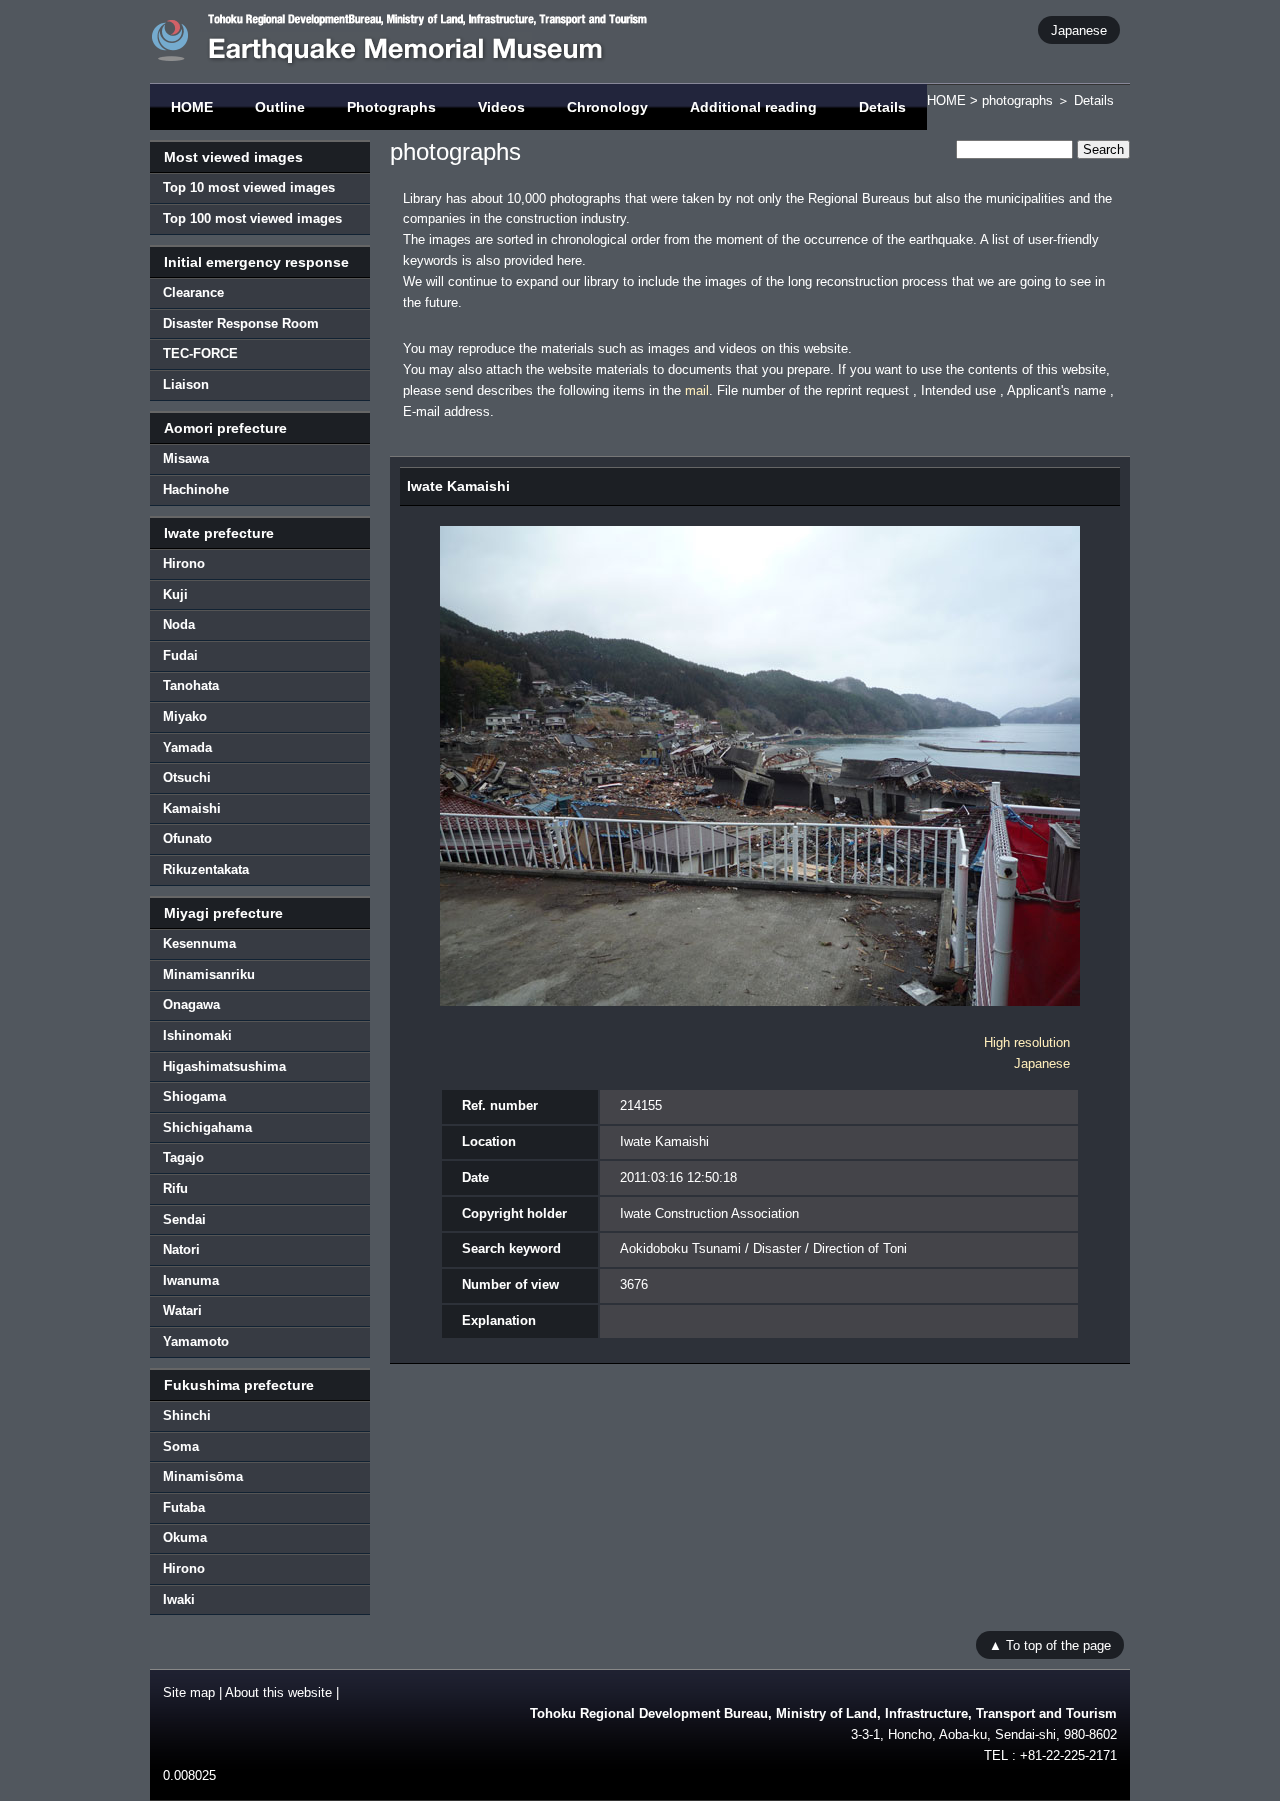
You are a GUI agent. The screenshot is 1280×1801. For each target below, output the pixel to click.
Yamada (187, 747)
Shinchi (187, 1415)
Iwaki (179, 1599)
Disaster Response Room (241, 323)
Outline (280, 107)
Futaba (184, 1507)
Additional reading (753, 107)
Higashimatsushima (224, 1066)
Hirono (184, 563)
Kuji (175, 594)
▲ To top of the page (1050, 1644)
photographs (1017, 100)
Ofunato (187, 838)
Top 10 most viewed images (249, 187)
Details (882, 107)
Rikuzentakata (206, 869)
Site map (189, 1692)
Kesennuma (199, 943)
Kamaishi (192, 808)
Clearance (193, 292)
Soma (181, 1446)
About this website (278, 1692)
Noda (179, 624)
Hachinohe (196, 489)
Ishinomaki (197, 1035)
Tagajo (183, 1157)
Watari (182, 1310)
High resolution (1027, 1042)
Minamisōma (203, 1476)
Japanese (1079, 29)
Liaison (186, 384)
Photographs (391, 107)
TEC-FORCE (200, 353)
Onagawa (191, 1004)
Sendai (184, 1219)
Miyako (185, 716)
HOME (192, 107)
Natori (181, 1249)
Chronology (607, 107)
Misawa (186, 458)
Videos (501, 107)
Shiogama (194, 1096)
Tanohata (191, 685)
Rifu (175, 1188)
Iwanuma (191, 1280)
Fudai (180, 655)
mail (697, 390)
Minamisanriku (209, 974)
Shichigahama (207, 1127)
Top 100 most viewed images (252, 218)
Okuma (185, 1537)
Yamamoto (196, 1341)
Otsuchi (187, 777)
